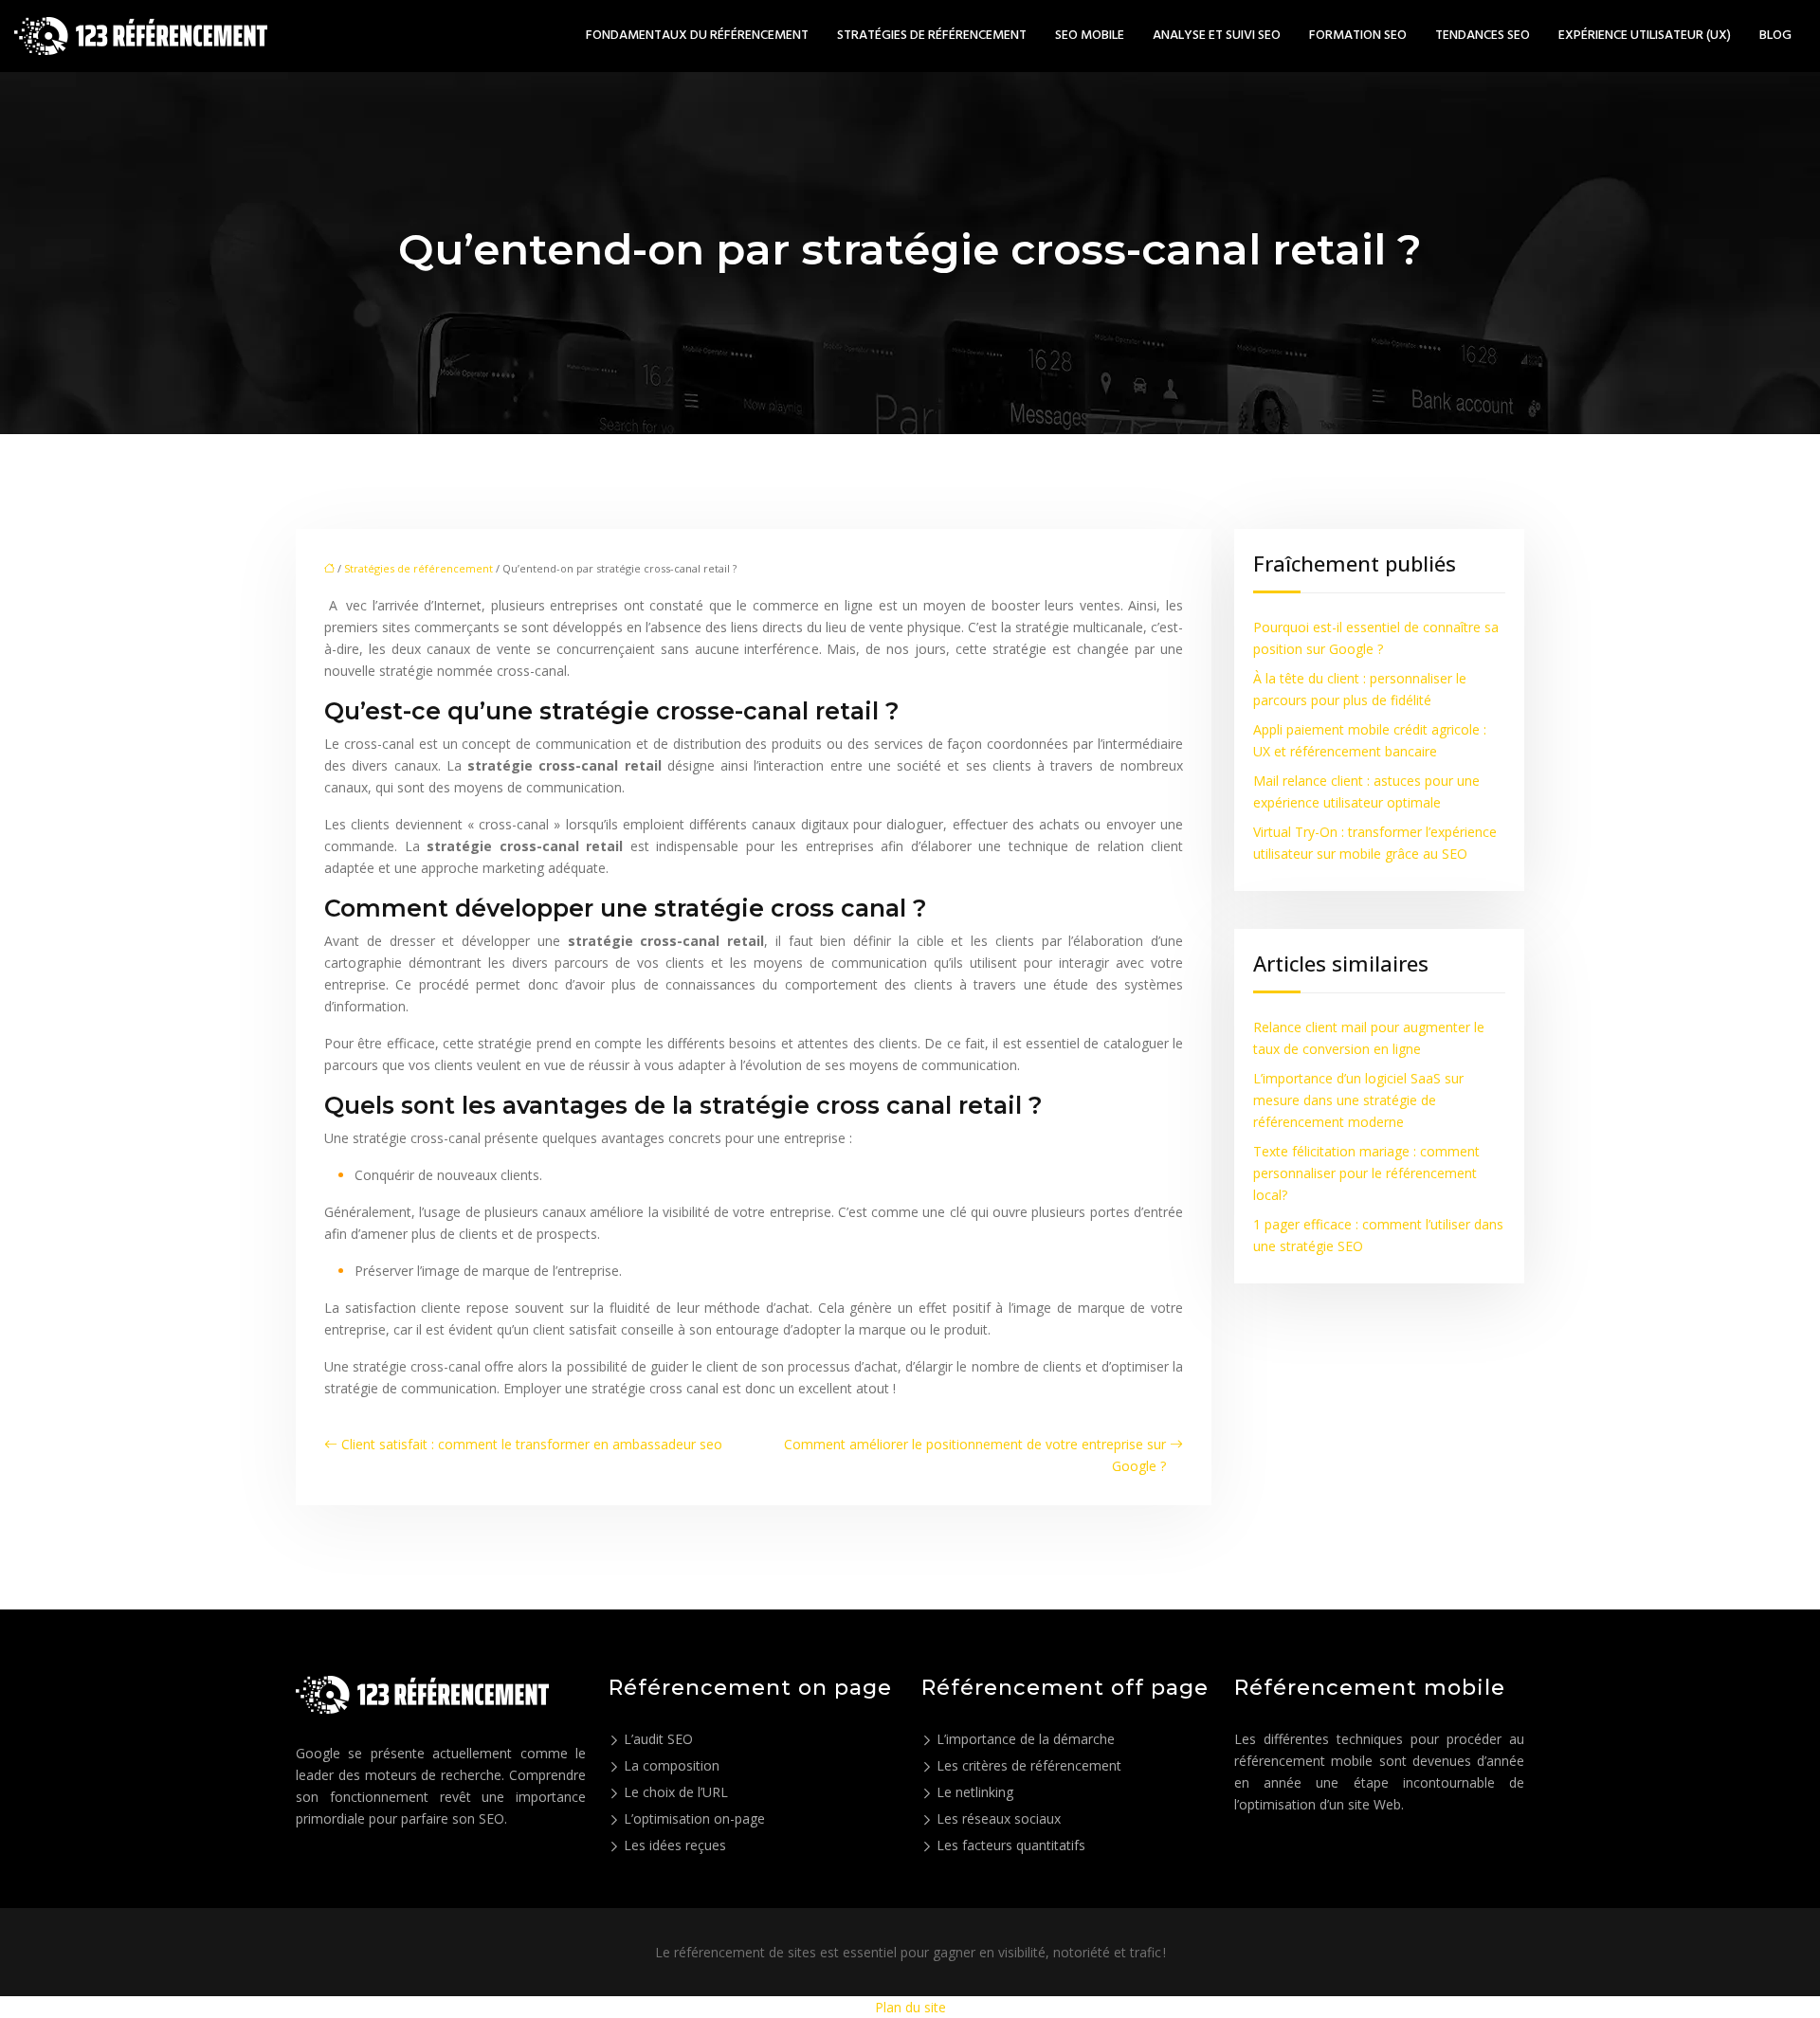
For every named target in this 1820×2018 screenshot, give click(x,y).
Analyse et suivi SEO (1217, 36)
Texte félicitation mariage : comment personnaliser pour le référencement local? (1366, 1173)
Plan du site (910, 2007)
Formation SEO (1358, 36)
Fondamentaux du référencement (697, 36)
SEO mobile (1090, 36)
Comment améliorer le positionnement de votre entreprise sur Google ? (975, 1455)
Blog (1775, 36)
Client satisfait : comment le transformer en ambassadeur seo (532, 1444)
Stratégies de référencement (932, 36)
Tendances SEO (1483, 36)
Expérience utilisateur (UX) (1645, 36)
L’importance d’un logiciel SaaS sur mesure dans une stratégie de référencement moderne (1358, 1100)
